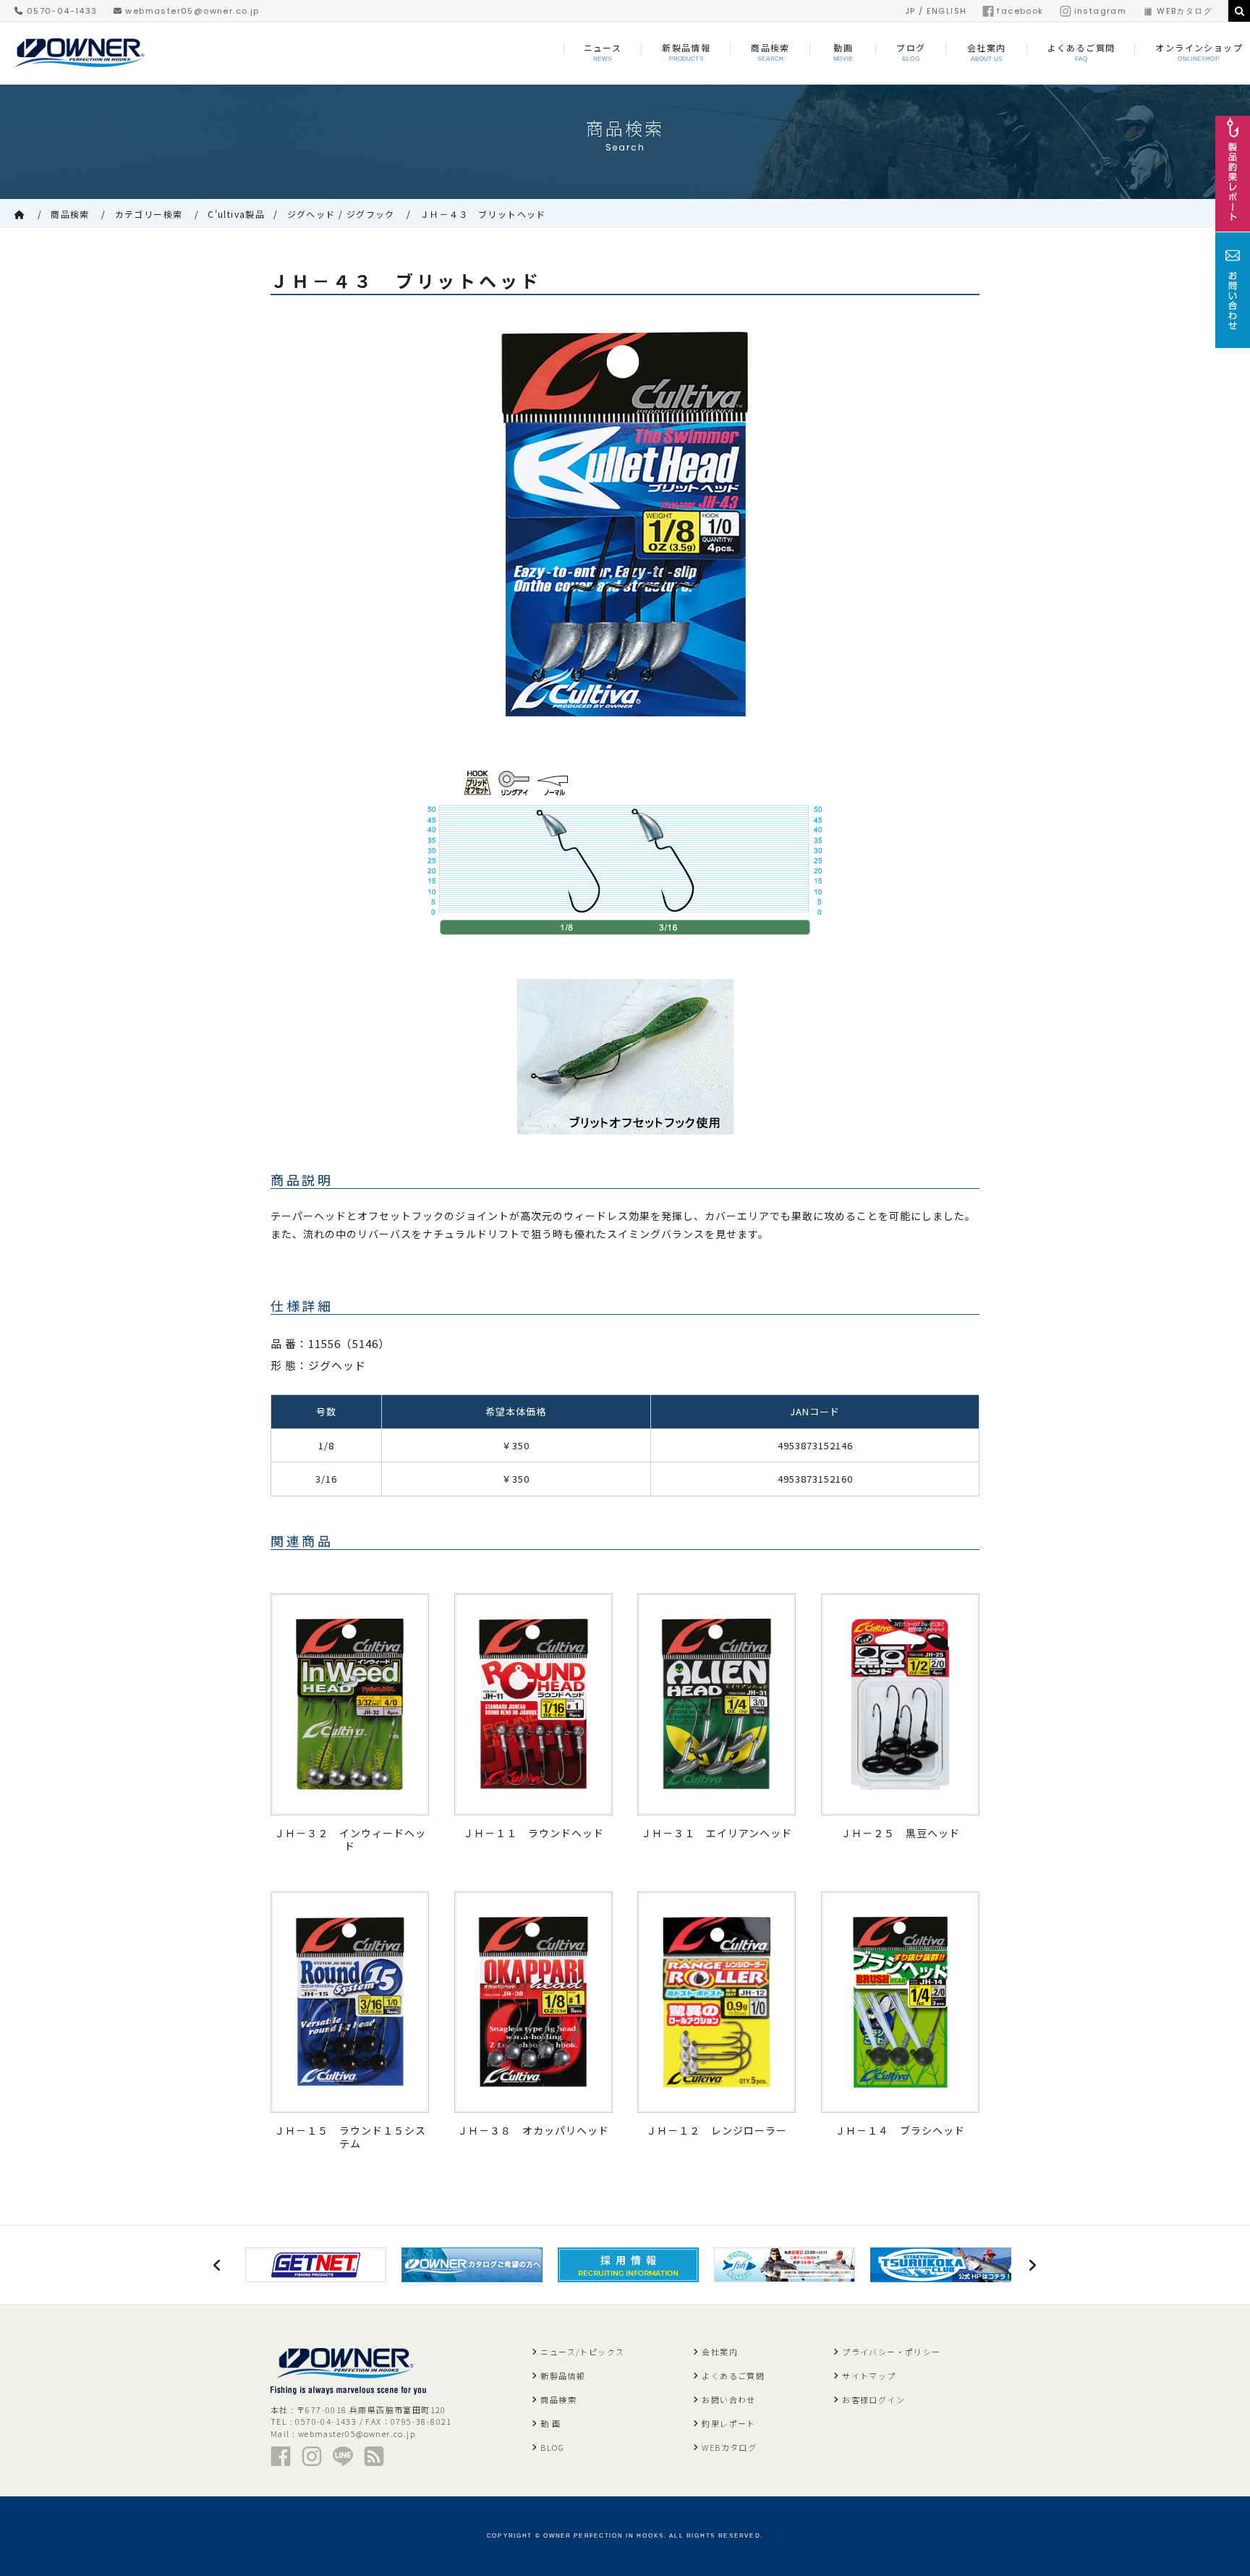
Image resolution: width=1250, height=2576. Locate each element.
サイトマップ (869, 2376)
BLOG (552, 2447)
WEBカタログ (1185, 11)
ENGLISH (947, 11)
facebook (1020, 11)
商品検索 (70, 214)
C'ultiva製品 (236, 214)
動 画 (550, 2423)
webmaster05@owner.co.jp (191, 11)
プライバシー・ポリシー (891, 2352)
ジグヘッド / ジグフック (341, 214)
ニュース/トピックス (582, 2352)
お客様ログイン (873, 2399)
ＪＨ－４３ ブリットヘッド (483, 214)
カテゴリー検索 (149, 214)
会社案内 (720, 2352)
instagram (1101, 11)
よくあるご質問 (733, 2376)
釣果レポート (728, 2423)
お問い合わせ (728, 2399)
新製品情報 (563, 2376)
